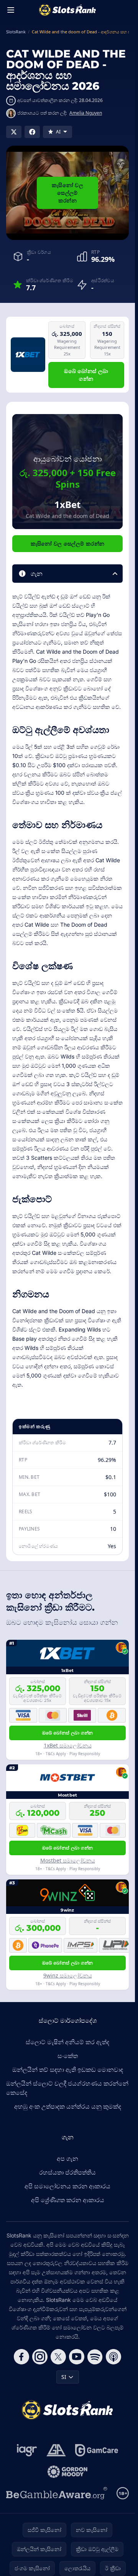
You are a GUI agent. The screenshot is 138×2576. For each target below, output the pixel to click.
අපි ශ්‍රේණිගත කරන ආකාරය (68, 2200)
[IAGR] (27, 2450)
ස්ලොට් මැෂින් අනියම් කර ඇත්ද (67, 2042)
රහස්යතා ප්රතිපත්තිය (67, 2172)
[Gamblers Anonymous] (56, 2450)
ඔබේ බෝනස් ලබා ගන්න (86, 375)
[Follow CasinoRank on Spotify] (95, 2357)
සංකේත (68, 2056)
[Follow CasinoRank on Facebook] (21, 2357)
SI (64, 2377)
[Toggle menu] (11, 10)
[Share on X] (14, 132)
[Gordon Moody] (67, 2472)
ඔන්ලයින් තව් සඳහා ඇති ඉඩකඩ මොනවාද (68, 2070)
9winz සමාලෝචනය (68, 1975)
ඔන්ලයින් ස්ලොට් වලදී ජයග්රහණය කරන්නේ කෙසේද (67, 2088)
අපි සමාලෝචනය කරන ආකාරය (67, 2186)
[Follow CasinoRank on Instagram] (40, 2357)
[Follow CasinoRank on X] (58, 2357)
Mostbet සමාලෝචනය (68, 1860)
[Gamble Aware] (57, 2493)
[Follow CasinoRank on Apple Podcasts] (113, 2357)
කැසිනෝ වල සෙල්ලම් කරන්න (67, 193)
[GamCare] (96, 2450)
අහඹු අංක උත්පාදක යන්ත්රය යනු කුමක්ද (68, 2106)
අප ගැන (67, 2158)
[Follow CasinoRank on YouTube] (77, 2357)
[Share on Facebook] (32, 132)
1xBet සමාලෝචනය (68, 1745)
